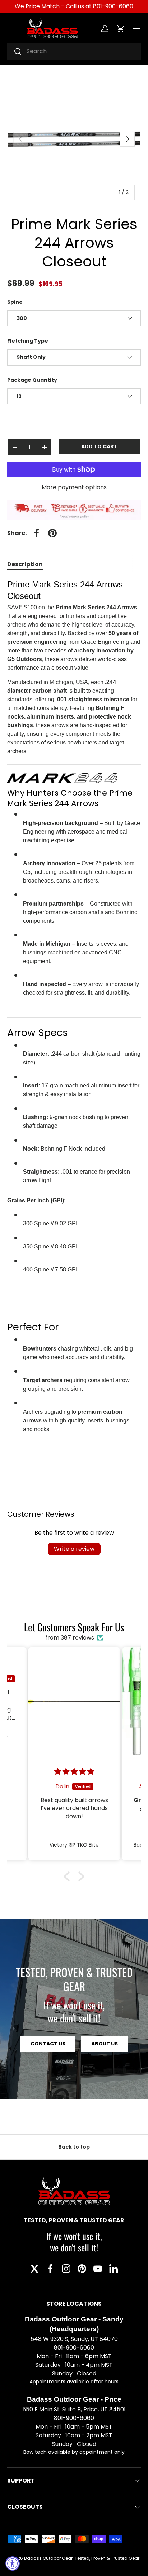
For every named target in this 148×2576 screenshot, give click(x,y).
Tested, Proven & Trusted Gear (107, 2558)
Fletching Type (28, 341)
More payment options (74, 487)
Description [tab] (25, 564)
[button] (121, 28)
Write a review (74, 1549)
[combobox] (74, 51)
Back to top (74, 2147)
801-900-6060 (113, 6)
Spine (15, 302)
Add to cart (99, 446)
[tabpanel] (74, 1021)
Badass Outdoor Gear (48, 2558)
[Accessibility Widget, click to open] (13, 2563)
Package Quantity (32, 380)
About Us (105, 2044)
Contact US (48, 2044)
